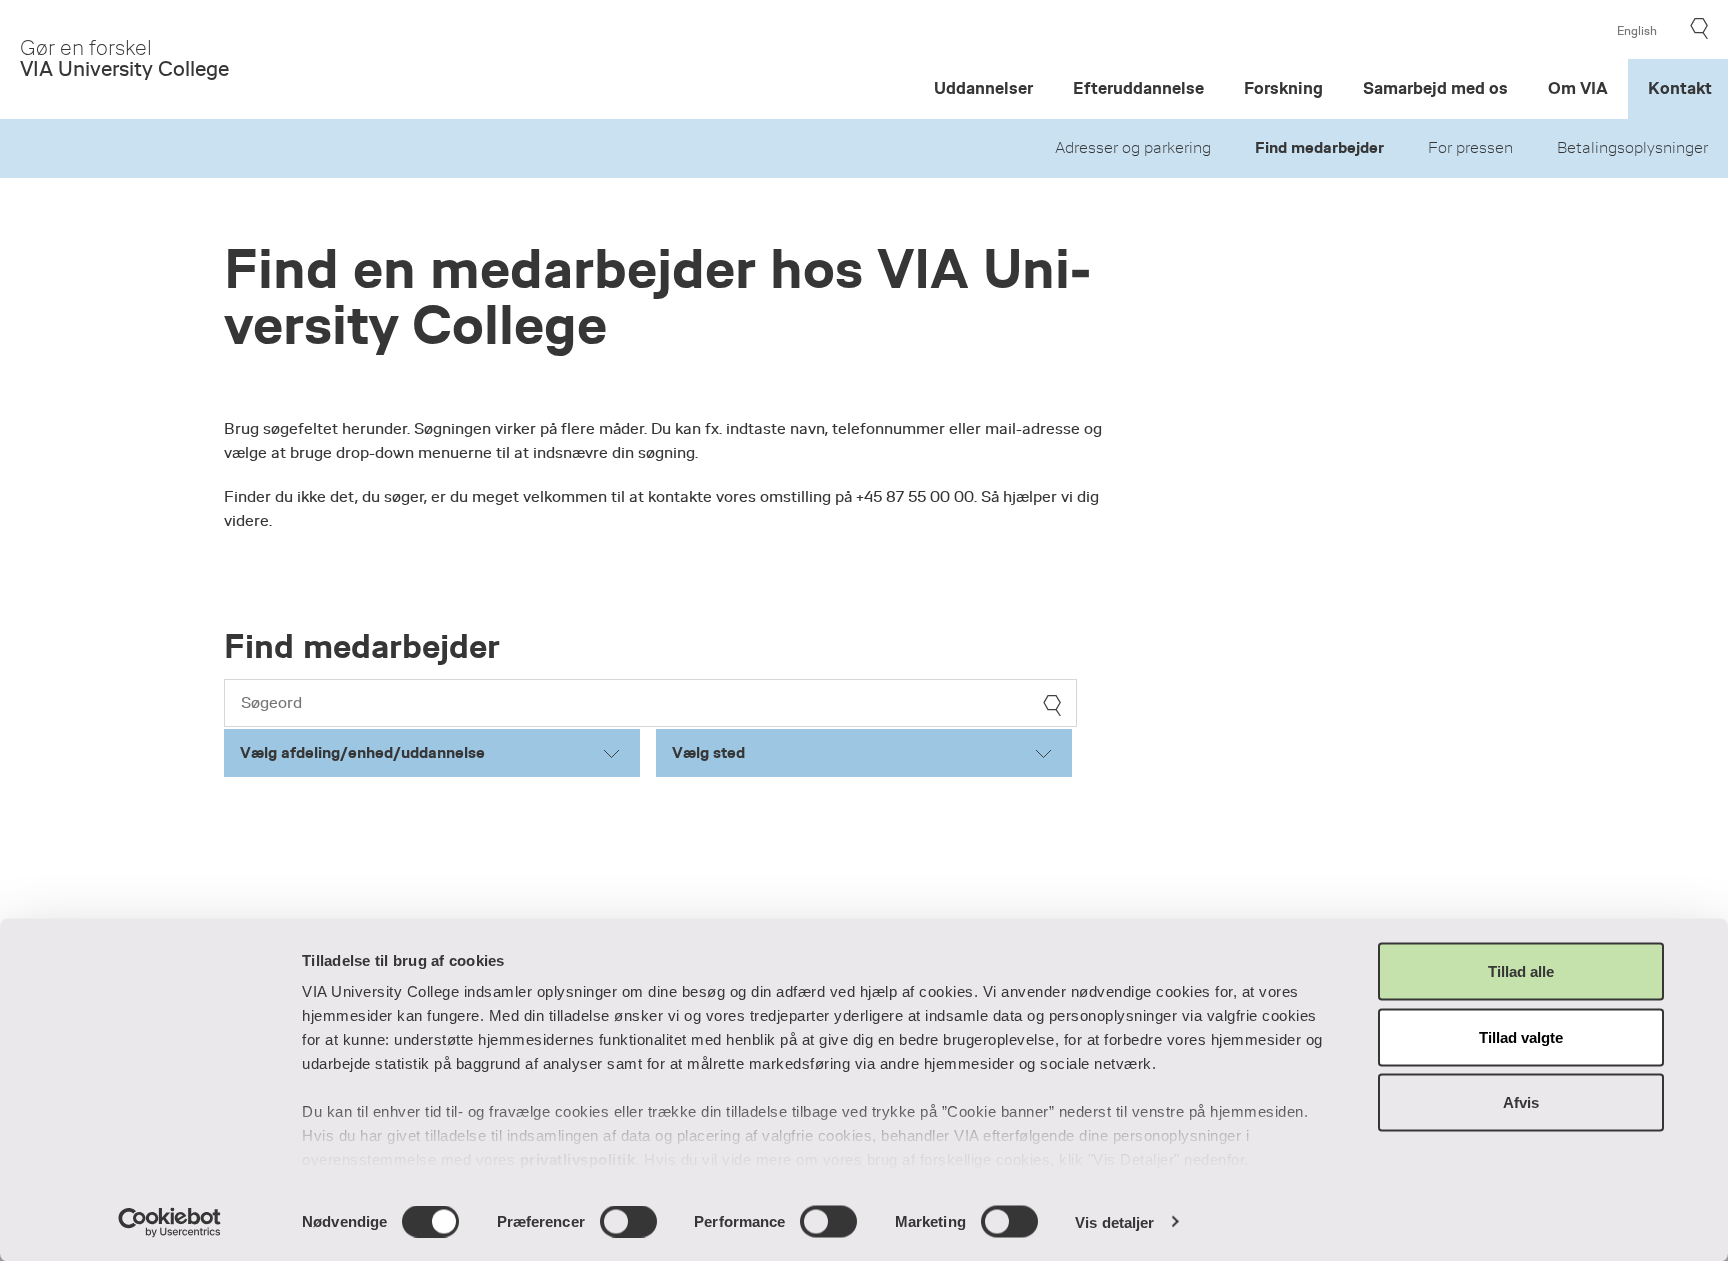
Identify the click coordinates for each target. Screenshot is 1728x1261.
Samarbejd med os (1435, 88)
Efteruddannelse (1138, 88)
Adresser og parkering (1133, 148)
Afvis (1521, 1102)
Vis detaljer (1114, 1221)
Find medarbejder (1319, 148)
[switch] (628, 1221)
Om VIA (1578, 88)
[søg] (1052, 705)
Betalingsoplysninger (1632, 148)
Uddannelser (983, 88)
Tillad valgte (1521, 1036)
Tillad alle (1521, 971)
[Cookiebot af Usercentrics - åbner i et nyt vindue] (169, 1222)
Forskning (1283, 88)
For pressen (1470, 148)
